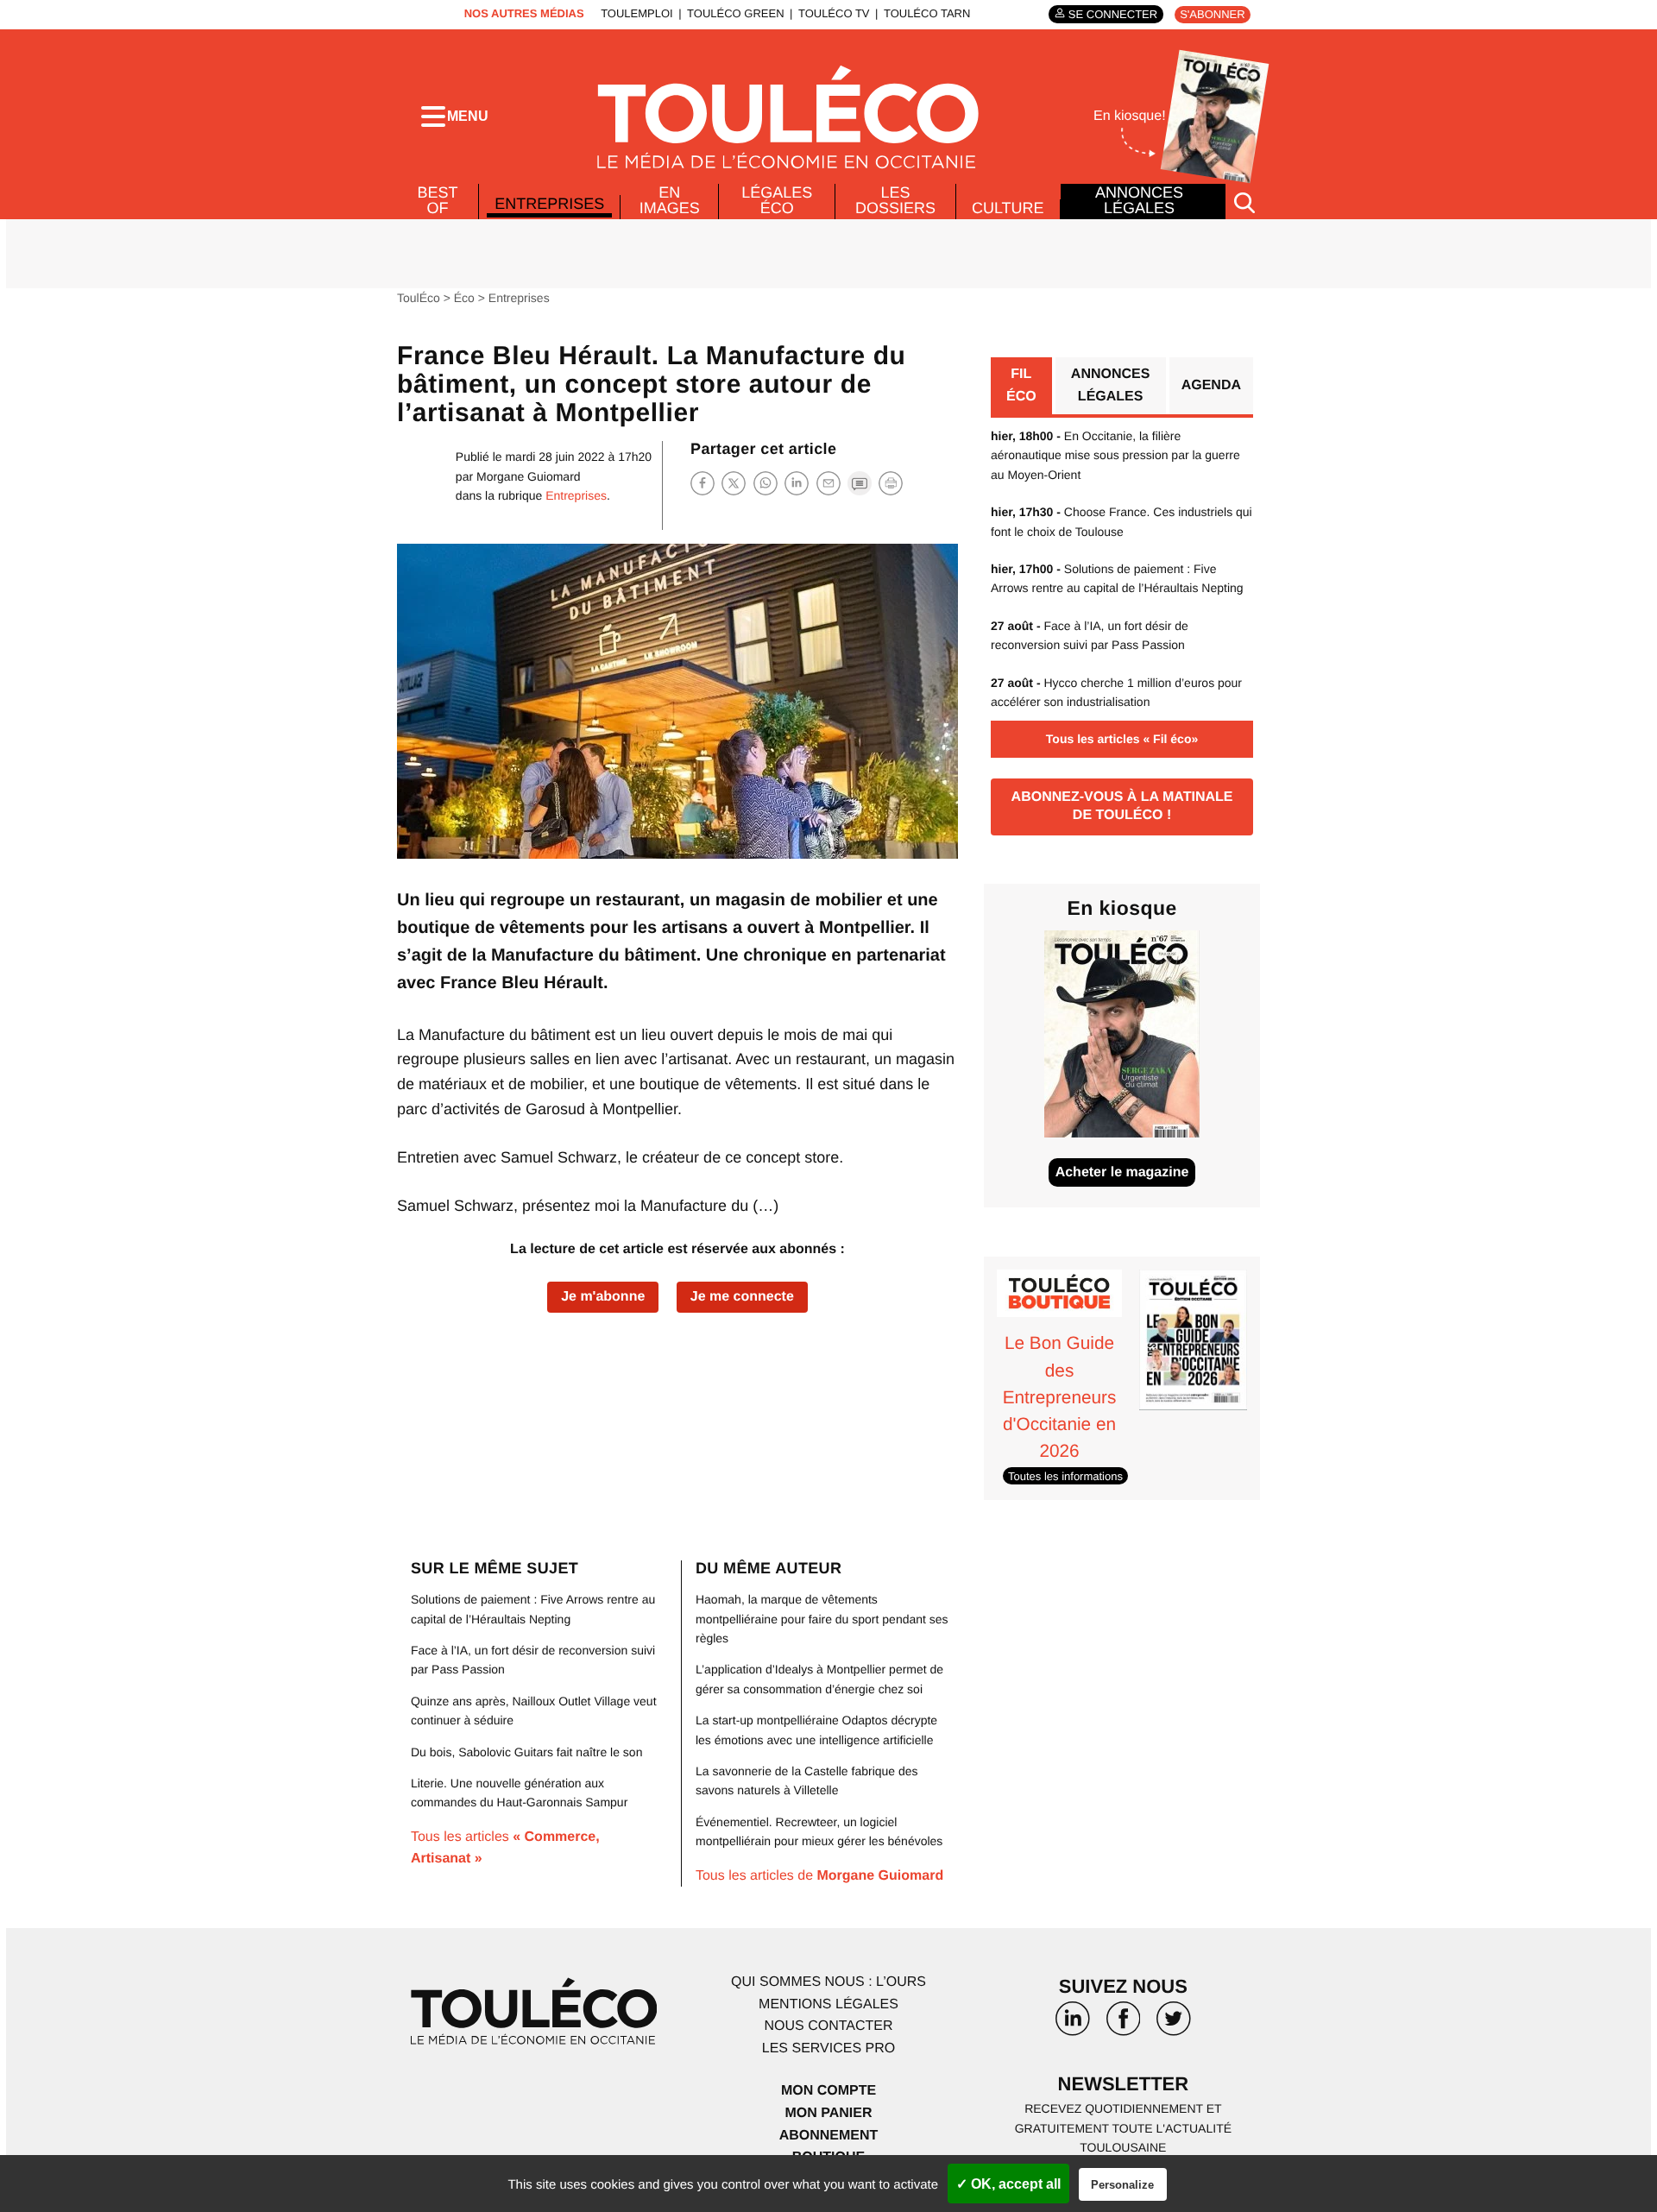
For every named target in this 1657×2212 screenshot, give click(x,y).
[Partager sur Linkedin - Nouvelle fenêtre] (797, 483)
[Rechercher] (1244, 202)
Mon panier (828, 2113)
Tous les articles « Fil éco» (1122, 739)
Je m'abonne (603, 1297)
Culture (1008, 208)
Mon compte (828, 2091)
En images (670, 200)
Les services (828, 2048)
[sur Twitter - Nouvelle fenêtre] (1174, 2025)
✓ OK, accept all (1008, 2184)
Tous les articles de (819, 1876)
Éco (464, 298)
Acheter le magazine (1122, 1172)
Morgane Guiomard (529, 476)
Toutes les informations (1065, 1475)
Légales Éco (777, 200)
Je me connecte (742, 1297)
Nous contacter (828, 2026)
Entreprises (549, 204)
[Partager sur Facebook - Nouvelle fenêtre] (702, 483)
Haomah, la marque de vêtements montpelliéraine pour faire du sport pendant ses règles (822, 1619)
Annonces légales (1139, 200)
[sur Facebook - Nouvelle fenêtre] (1123, 2025)
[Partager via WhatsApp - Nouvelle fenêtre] (765, 483)
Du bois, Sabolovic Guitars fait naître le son (526, 1752)
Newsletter (1124, 2084)
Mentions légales (828, 2004)
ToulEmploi (637, 13)
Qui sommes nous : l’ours (828, 1982)
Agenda (1211, 385)
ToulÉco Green (735, 13)
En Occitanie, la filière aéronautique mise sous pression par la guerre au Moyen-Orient (1115, 455)
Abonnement (829, 2136)
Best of (438, 200)
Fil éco (1021, 385)
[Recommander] (828, 483)
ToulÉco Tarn (927, 13)
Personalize (1122, 2185)
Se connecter (1113, 14)
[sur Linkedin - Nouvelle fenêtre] (1073, 2025)
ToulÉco (419, 298)
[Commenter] (860, 483)
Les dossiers (895, 200)
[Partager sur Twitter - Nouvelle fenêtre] (734, 483)
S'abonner (1212, 14)
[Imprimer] (891, 483)
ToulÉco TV (834, 13)
